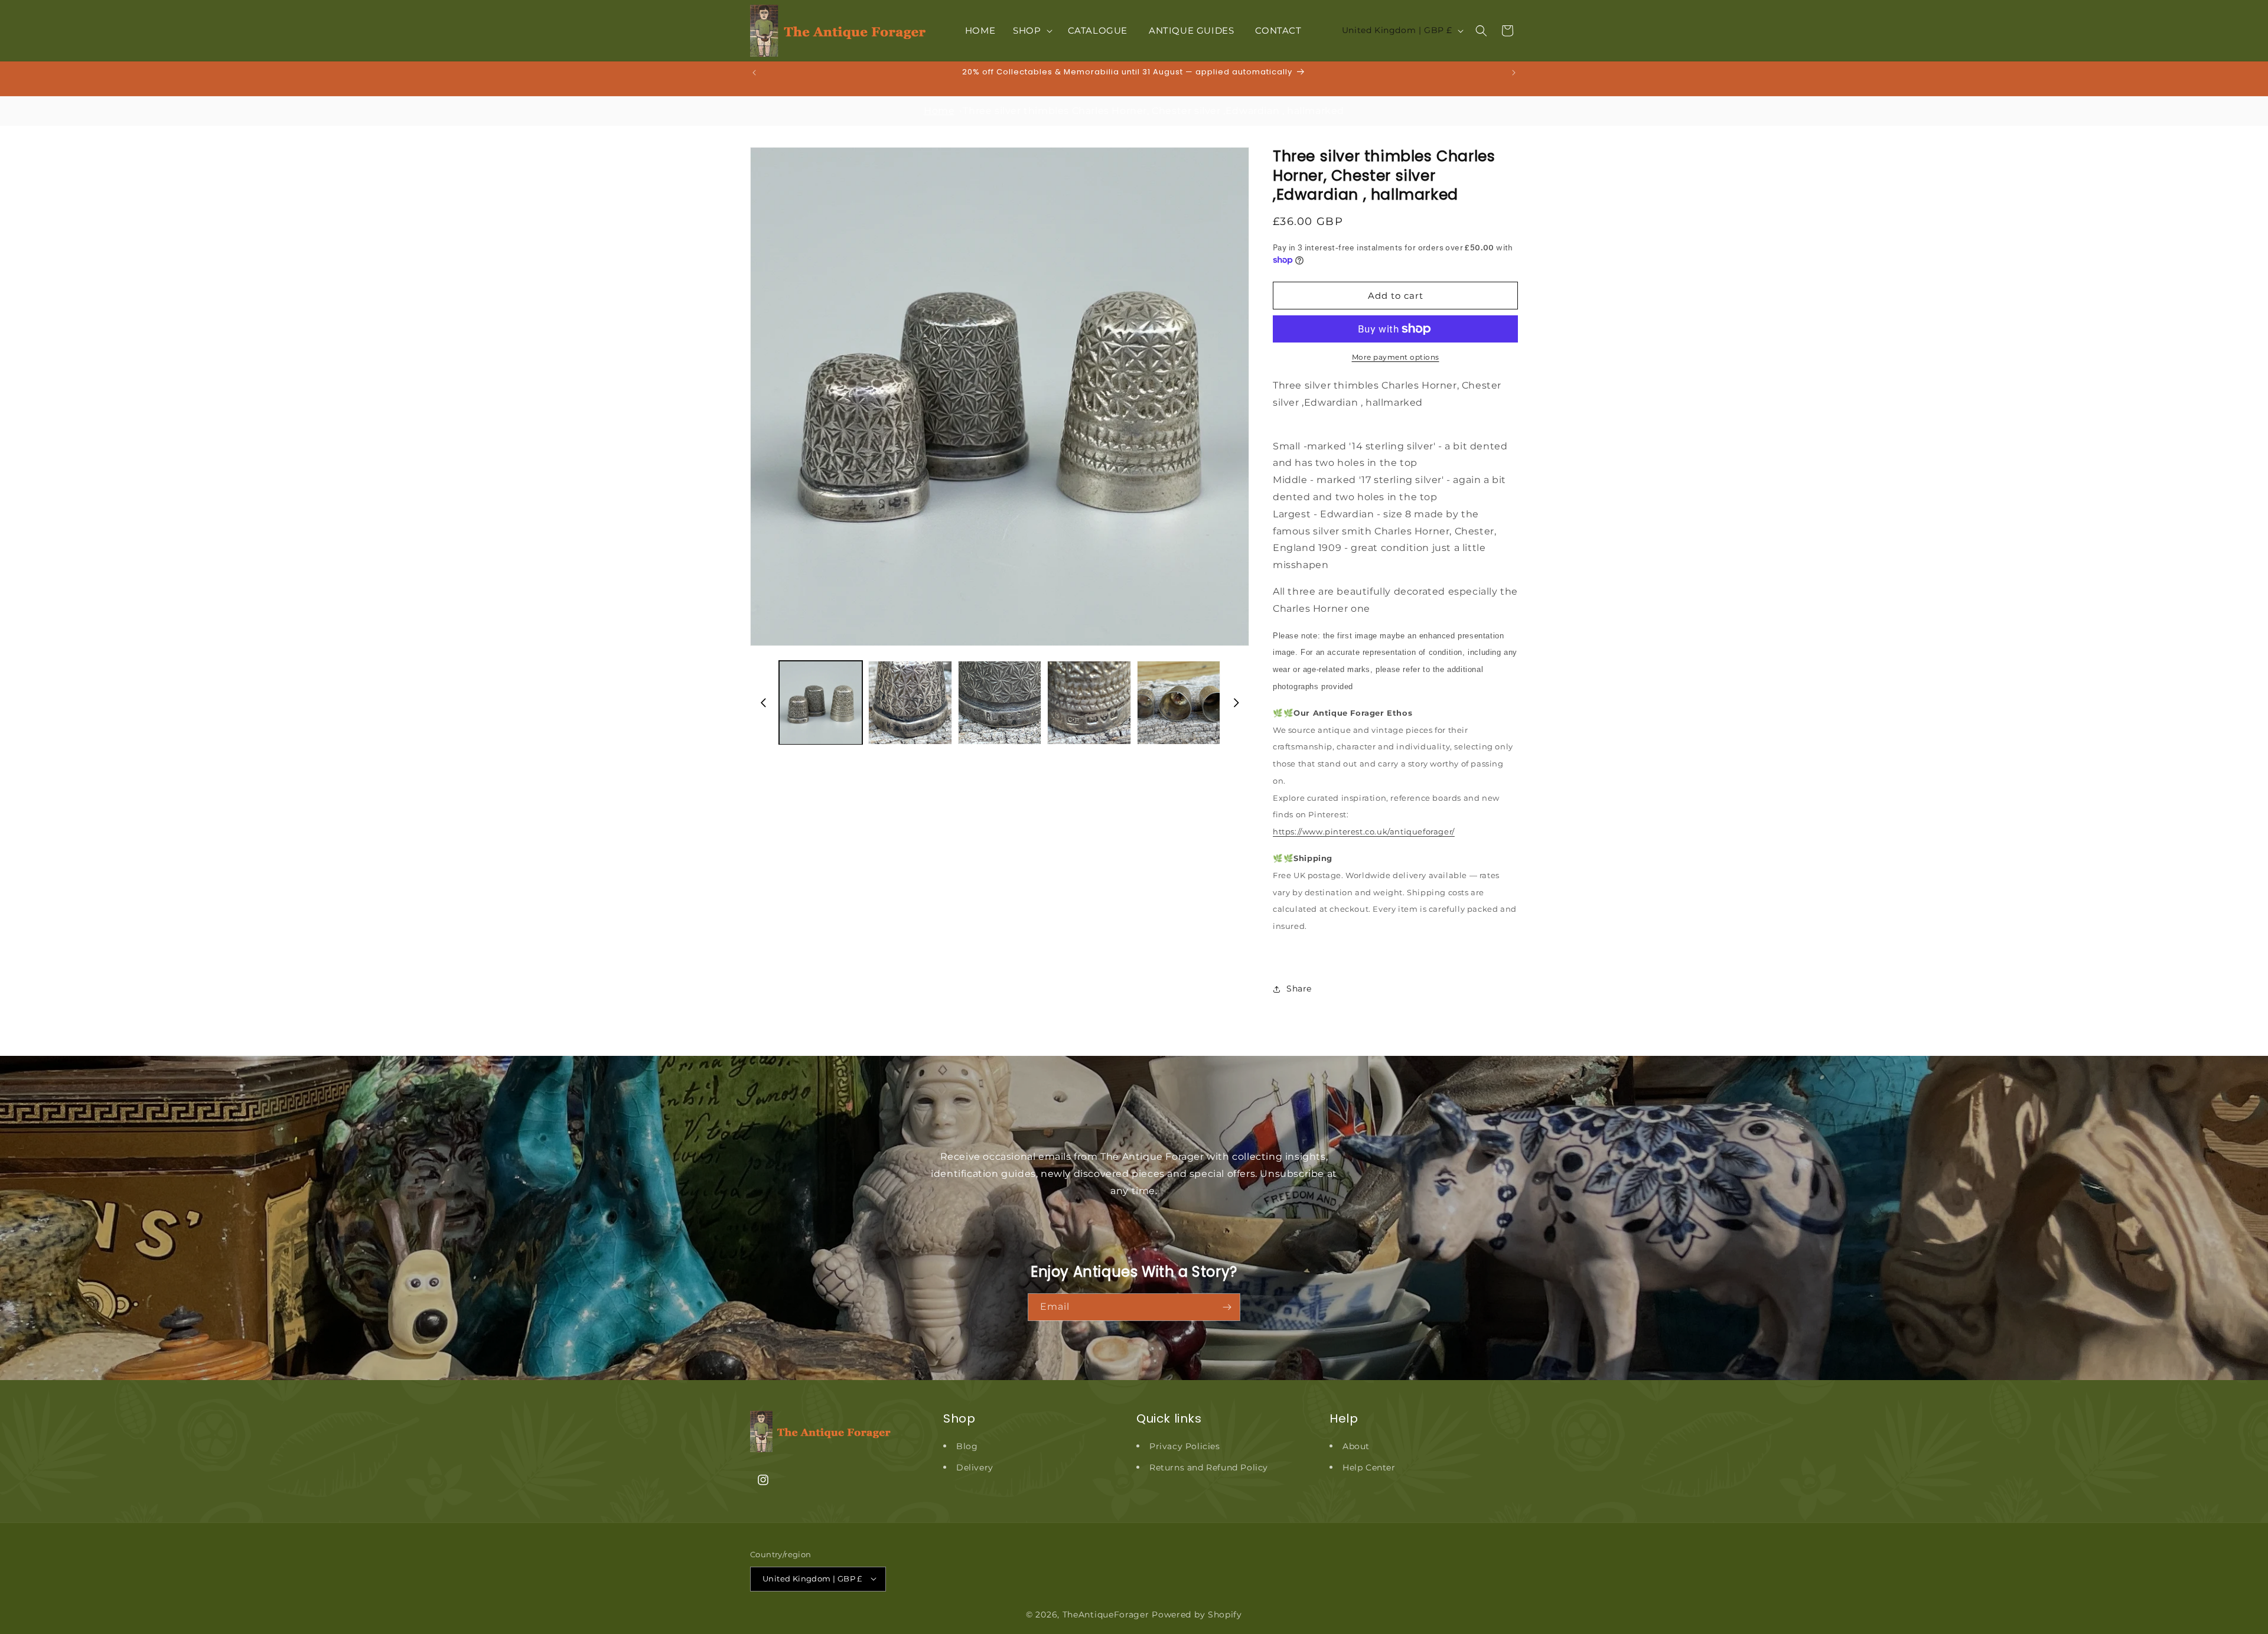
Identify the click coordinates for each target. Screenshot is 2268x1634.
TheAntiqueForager (1106, 1614)
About (1356, 1446)
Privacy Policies (1185, 1446)
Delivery (975, 1467)
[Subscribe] (1227, 1307)
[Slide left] (763, 703)
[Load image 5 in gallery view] (1179, 702)
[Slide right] (1236, 703)
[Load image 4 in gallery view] (1089, 702)
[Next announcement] (1514, 73)
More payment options (1396, 357)
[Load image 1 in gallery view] (821, 702)
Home (939, 111)
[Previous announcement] (754, 73)
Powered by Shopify (1197, 1614)
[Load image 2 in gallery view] (910, 702)
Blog (967, 1446)
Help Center (1369, 1467)
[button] (1031, 31)
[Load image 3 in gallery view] (1000, 702)
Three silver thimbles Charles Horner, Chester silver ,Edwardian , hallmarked (1153, 111)
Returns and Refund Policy (1209, 1467)
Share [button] (1299, 989)
